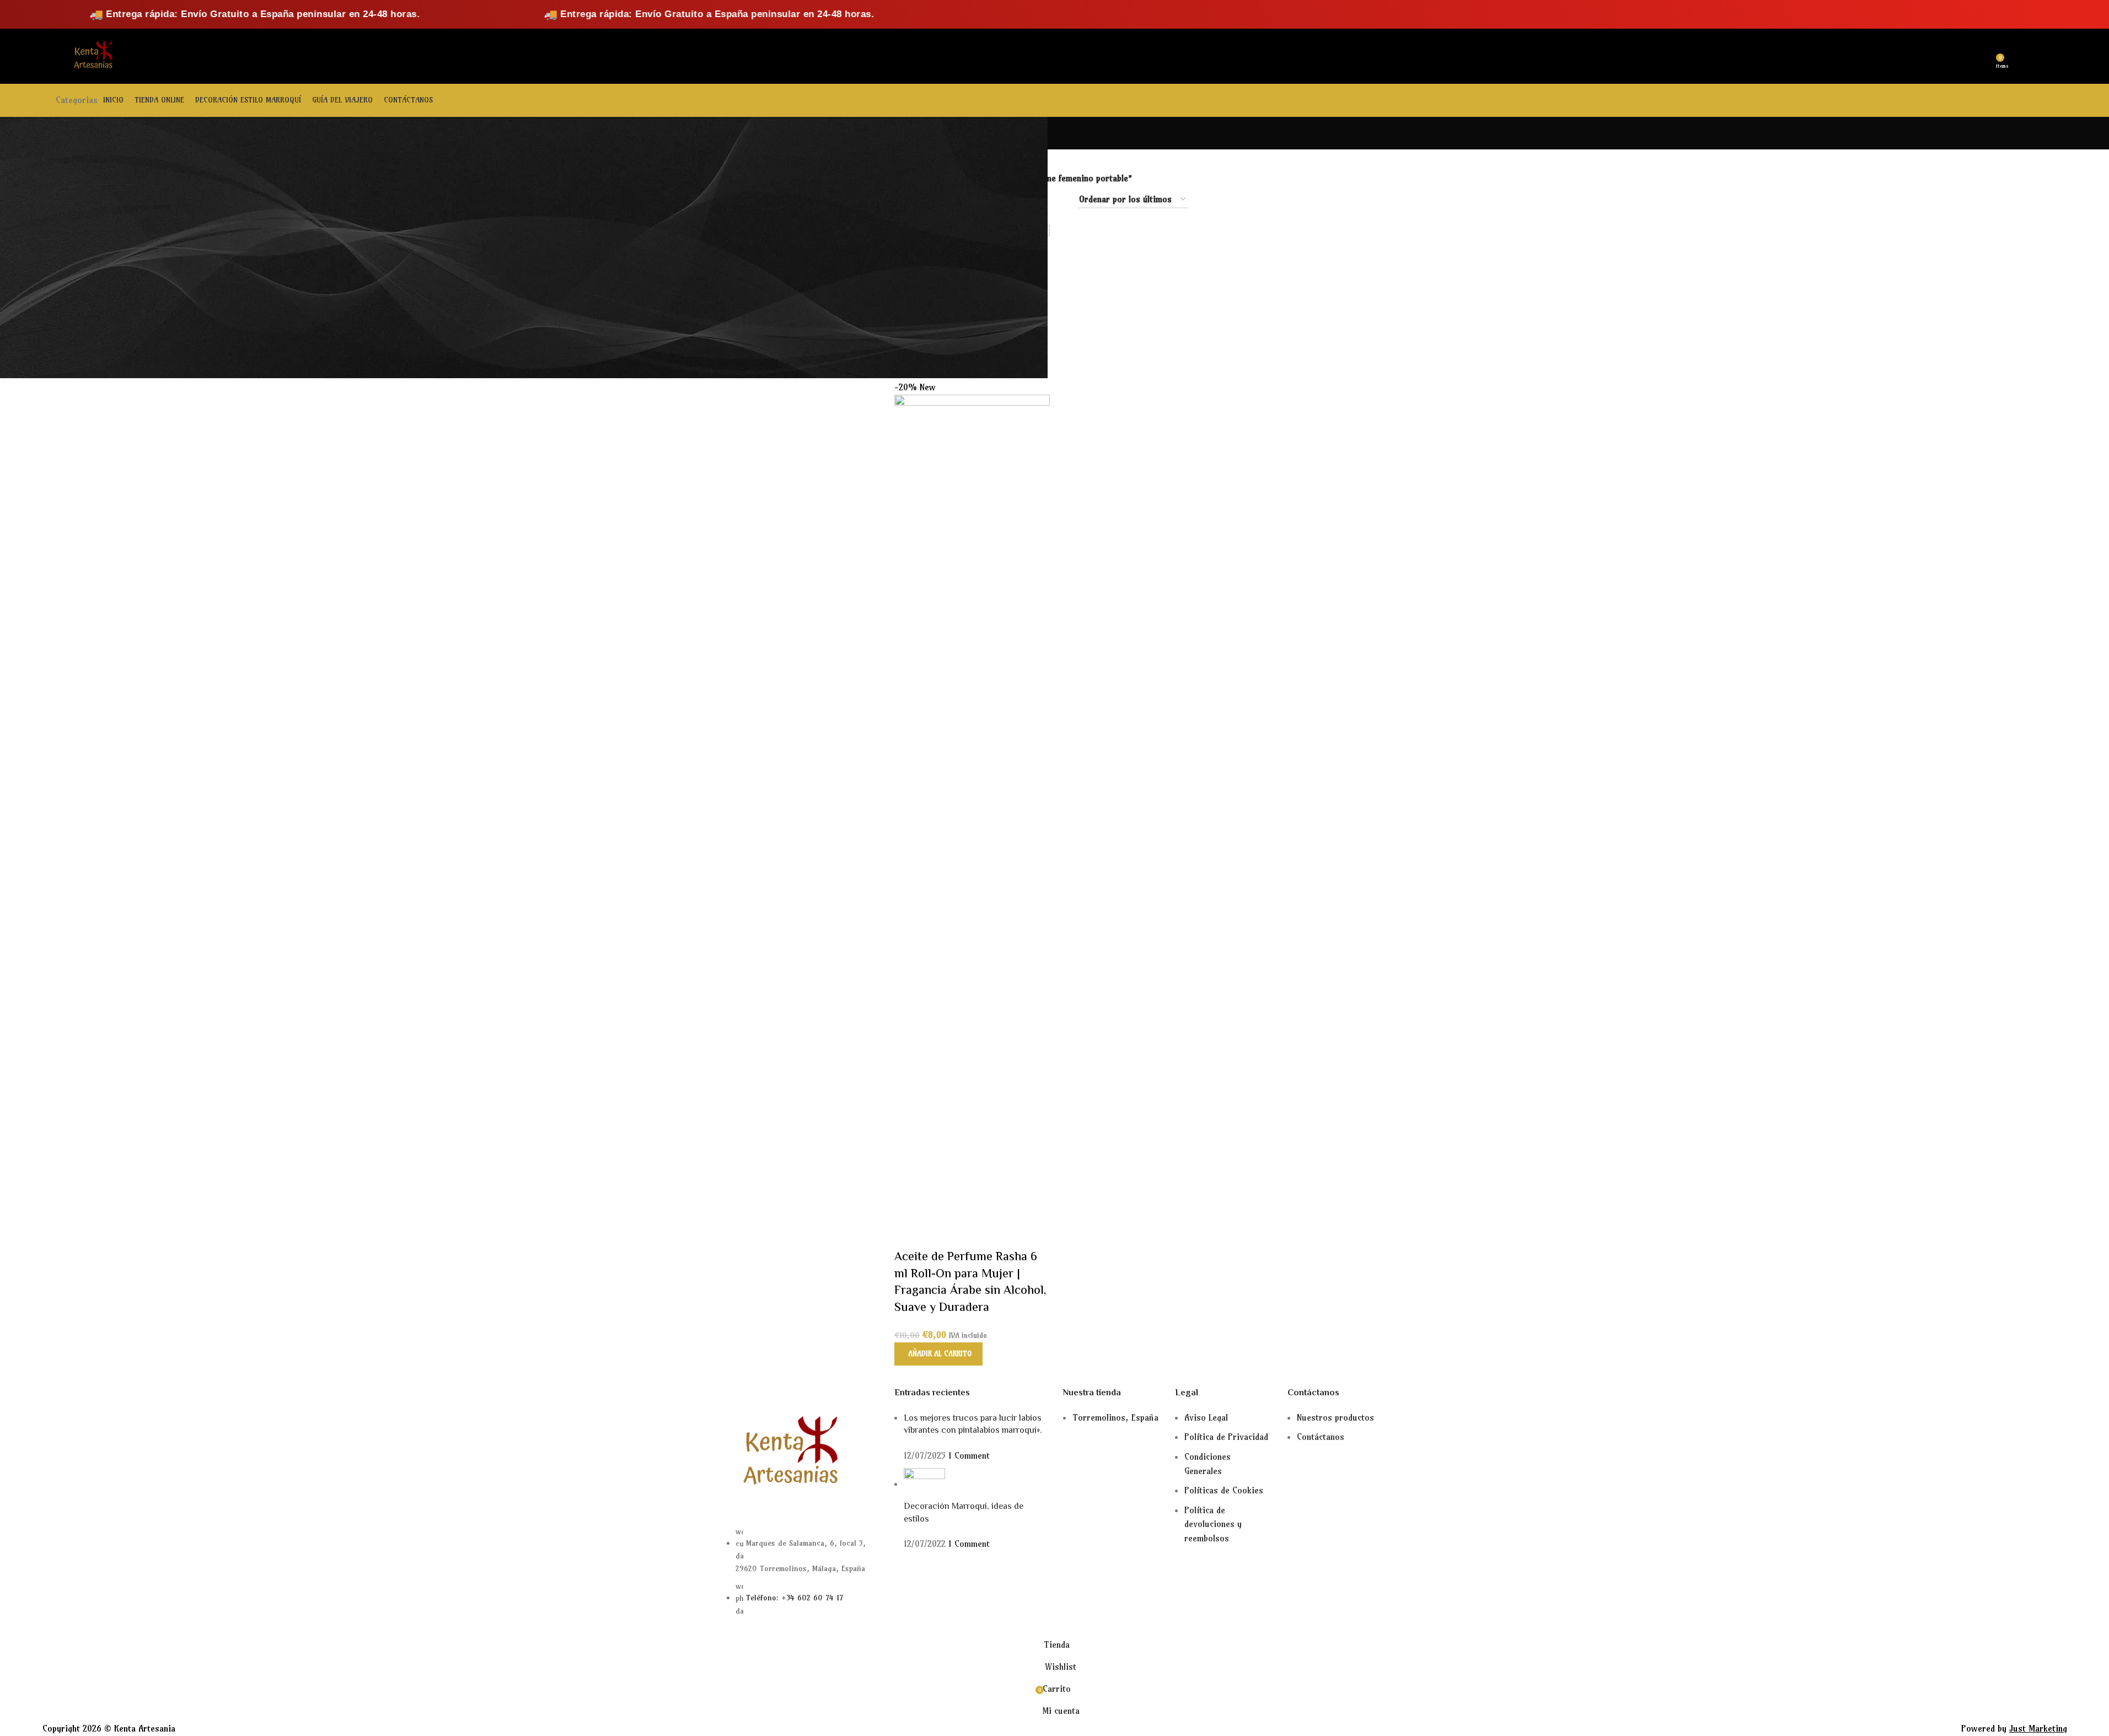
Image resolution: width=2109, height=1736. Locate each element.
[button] (938, 1354)
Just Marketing (2038, 1728)
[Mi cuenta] (1964, 56)
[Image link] (787, 1452)
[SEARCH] (254, 56)
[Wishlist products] (1984, 56)
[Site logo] (92, 55)
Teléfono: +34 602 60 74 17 (795, 1598)
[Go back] (712, 133)
